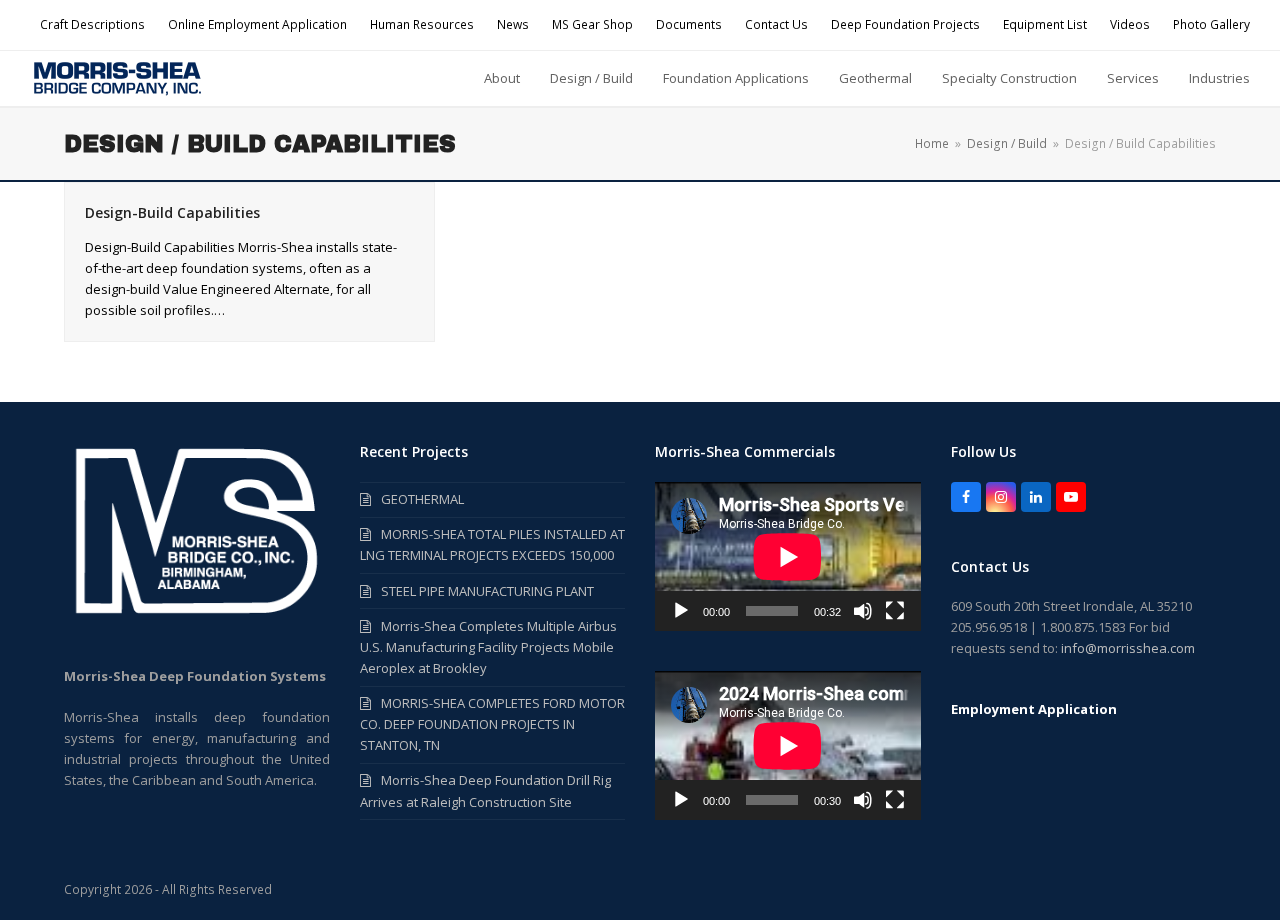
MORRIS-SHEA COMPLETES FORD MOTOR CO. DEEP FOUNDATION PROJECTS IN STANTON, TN (492, 724)
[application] (788, 556)
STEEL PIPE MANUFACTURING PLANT (487, 591)
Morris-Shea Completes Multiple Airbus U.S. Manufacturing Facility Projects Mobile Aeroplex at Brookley (488, 647)
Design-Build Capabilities (172, 212)
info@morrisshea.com (1128, 648)
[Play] (681, 611)
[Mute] (863, 611)
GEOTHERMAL (422, 499)
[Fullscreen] (895, 611)
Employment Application (1034, 709)
